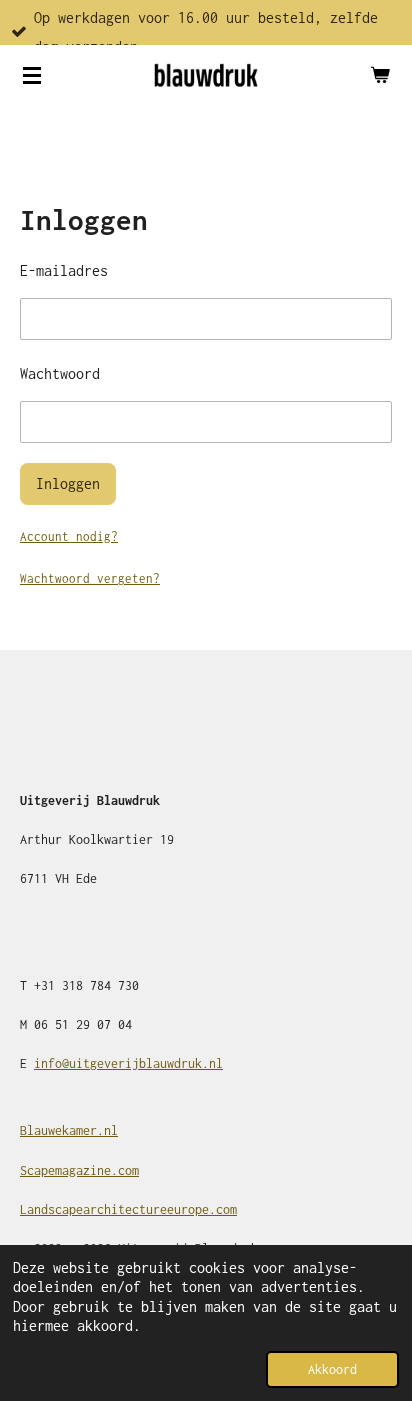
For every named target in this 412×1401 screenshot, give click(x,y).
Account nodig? (69, 536)
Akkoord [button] (332, 1369)
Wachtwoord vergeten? (90, 578)
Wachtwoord (60, 373)
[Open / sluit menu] (32, 75)
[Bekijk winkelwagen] (380, 75)
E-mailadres (64, 270)
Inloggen (68, 483)
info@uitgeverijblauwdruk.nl (128, 1063)
